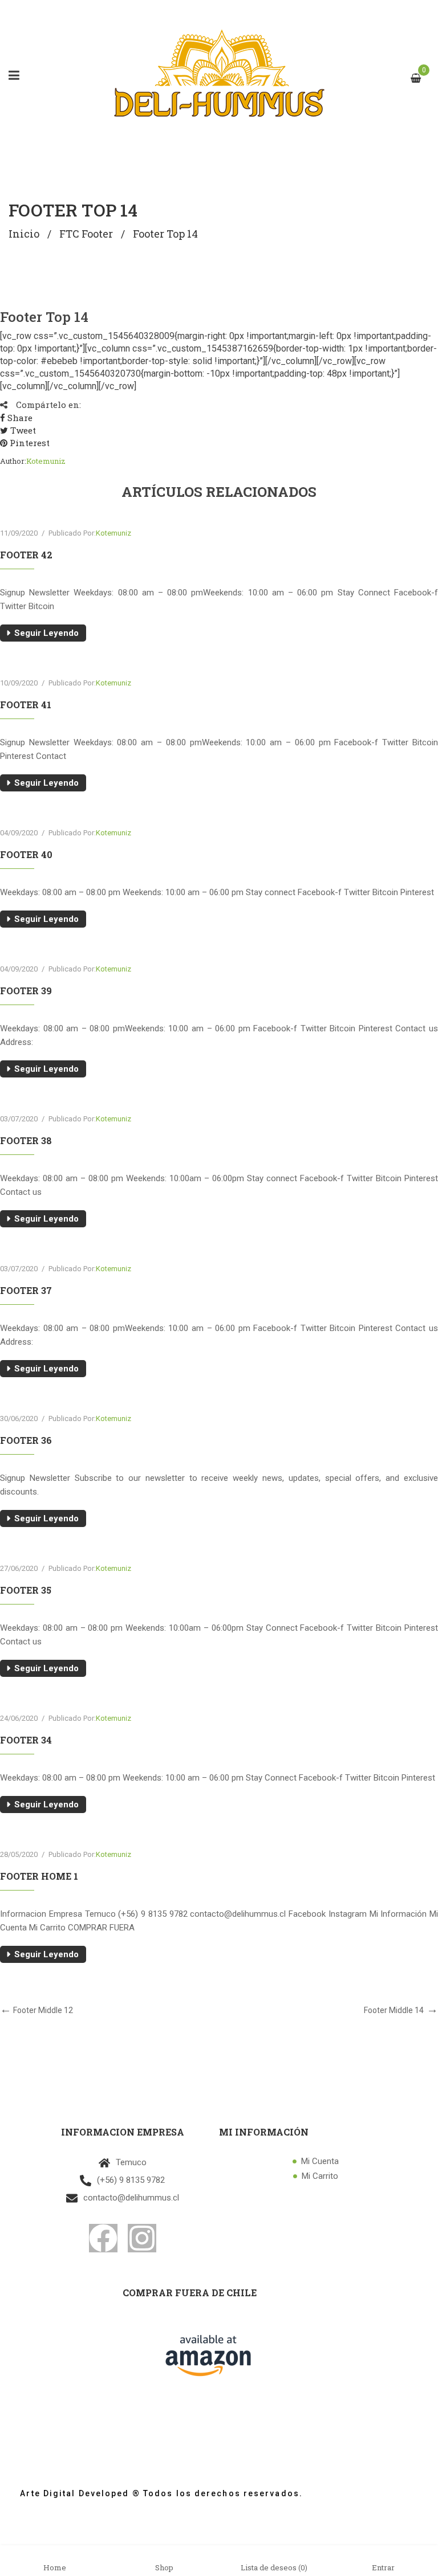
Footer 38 (26, 1140)
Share (19, 418)
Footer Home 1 (39, 1876)
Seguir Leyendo (46, 633)
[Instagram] (142, 2238)
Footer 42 (26, 555)
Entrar (383, 2567)
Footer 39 (26, 991)
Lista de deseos (274, 2567)
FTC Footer (86, 234)
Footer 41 (26, 705)
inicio (24, 234)
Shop (164, 2567)
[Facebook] (103, 2238)
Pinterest (29, 443)
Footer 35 (26, 1590)
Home (55, 2567)
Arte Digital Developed (69, 2493)
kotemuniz (46, 461)
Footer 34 (26, 1740)
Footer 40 (26, 854)
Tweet (22, 430)
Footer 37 (26, 1290)
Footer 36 (26, 1440)
